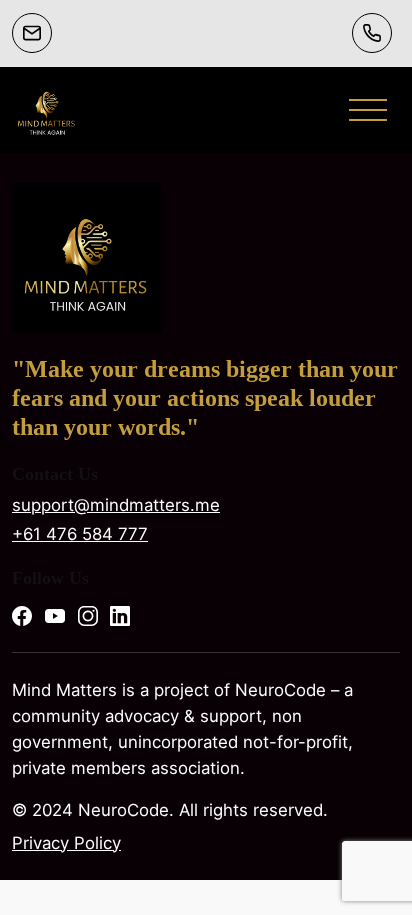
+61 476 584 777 (80, 534)
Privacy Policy (66, 843)
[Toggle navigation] (368, 110)
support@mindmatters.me (116, 505)
